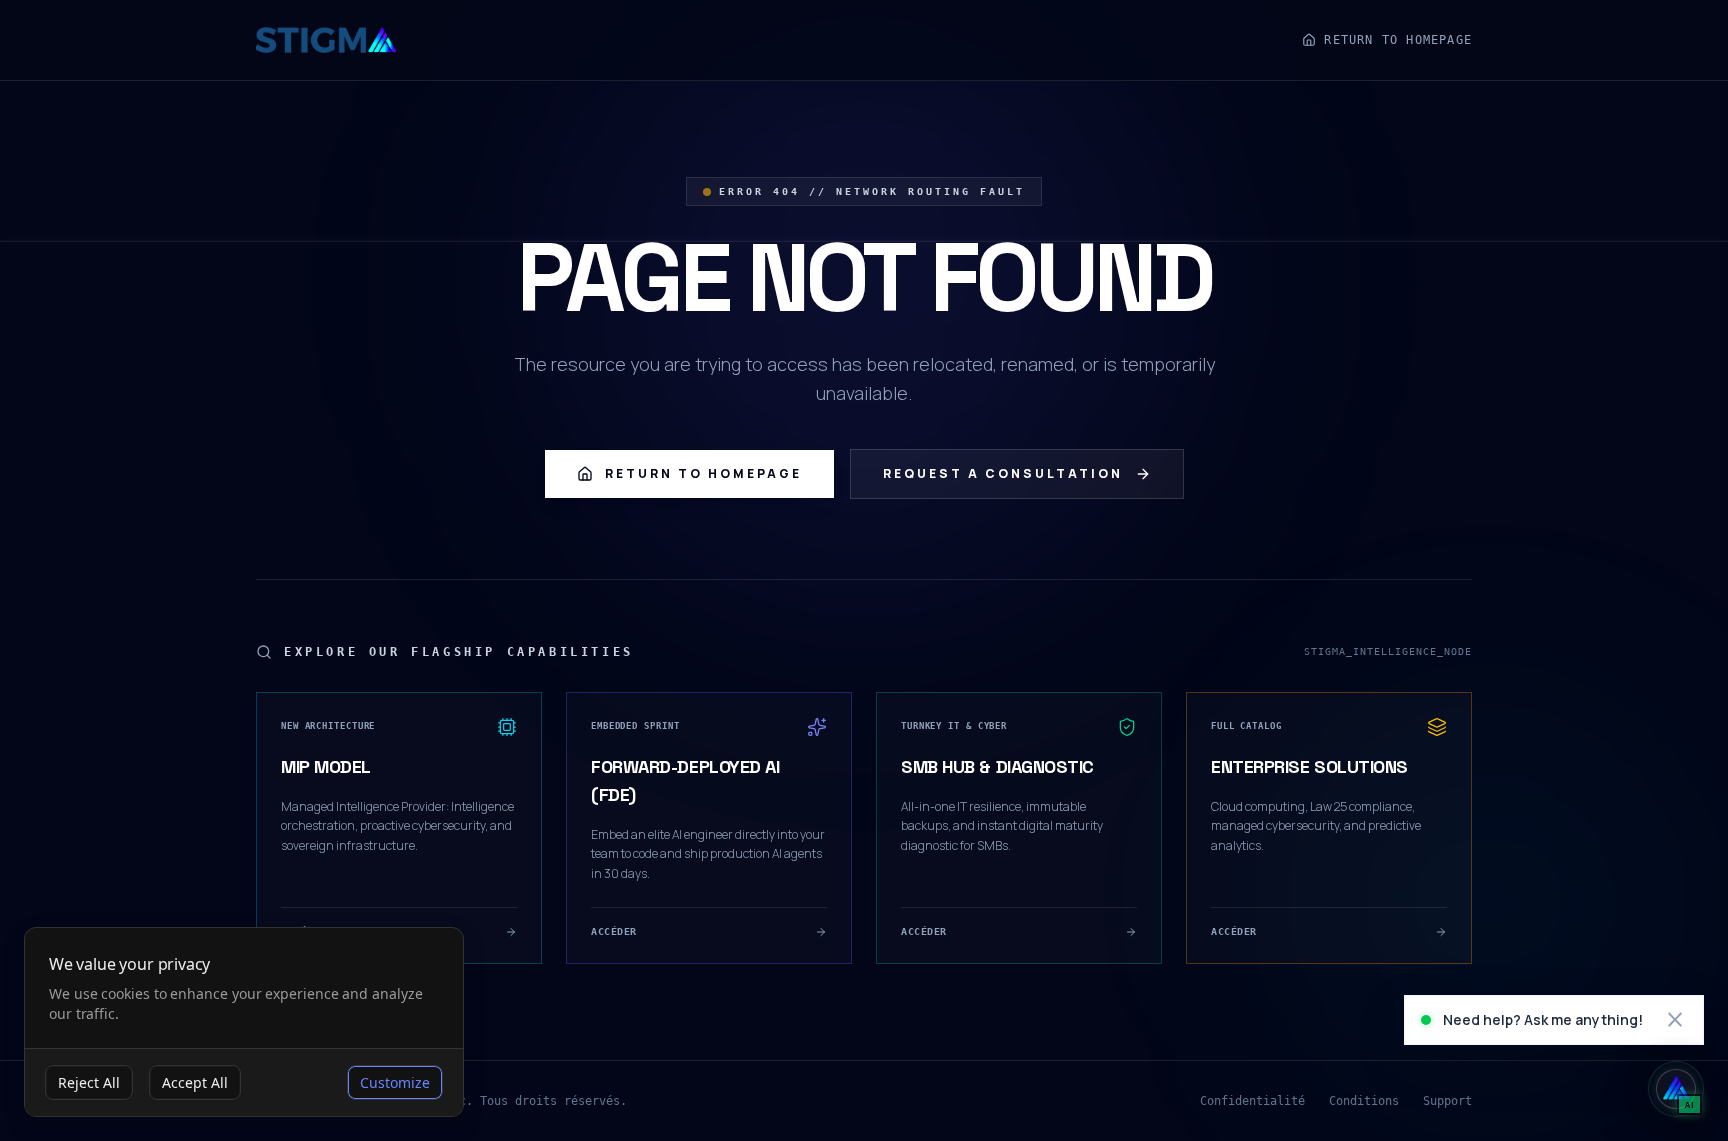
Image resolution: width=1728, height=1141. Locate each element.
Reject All (89, 1082)
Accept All (195, 1082)
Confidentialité (1252, 1101)
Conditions (1364, 1101)
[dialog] (244, 1022)
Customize (395, 1082)
